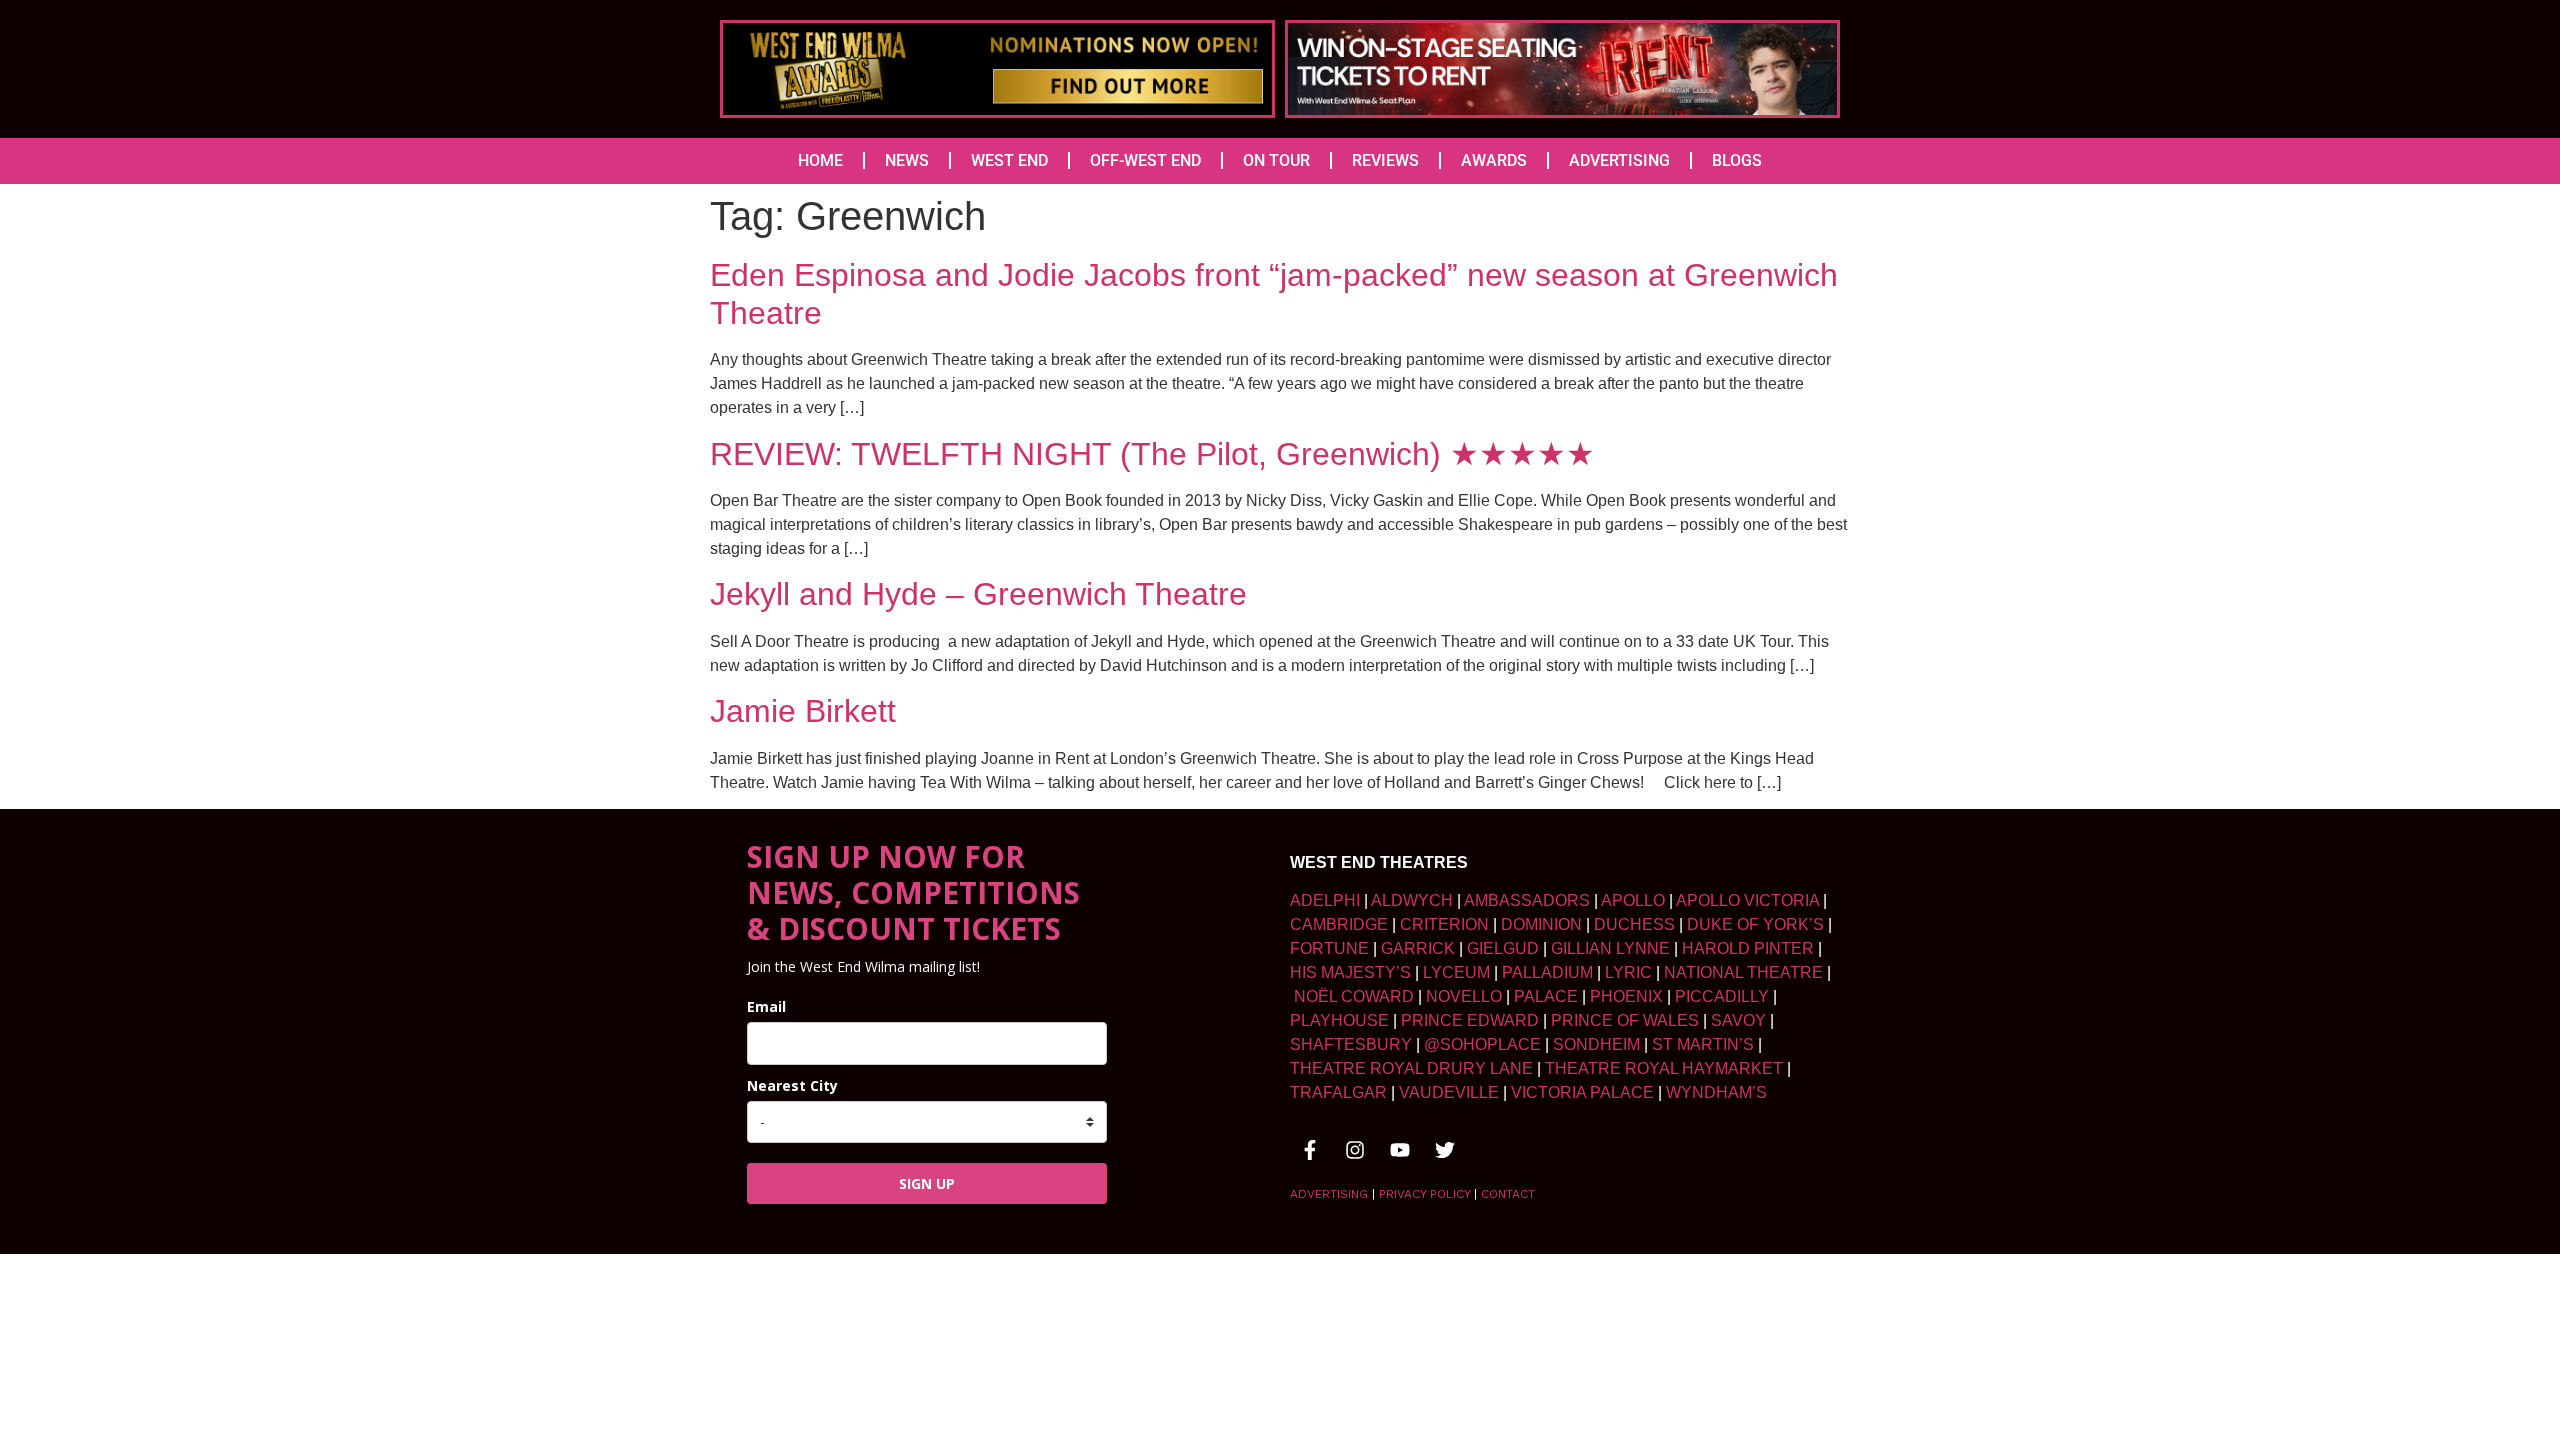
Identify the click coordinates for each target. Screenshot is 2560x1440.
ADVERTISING (1619, 160)
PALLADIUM (1547, 972)
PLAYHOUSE (1339, 1020)
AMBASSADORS (1527, 900)
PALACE (1546, 996)
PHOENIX (1626, 996)
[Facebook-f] (1310, 1150)
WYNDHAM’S (1716, 1092)
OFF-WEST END (1145, 160)
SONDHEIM (1596, 1044)
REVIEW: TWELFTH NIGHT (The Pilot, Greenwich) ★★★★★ (1152, 454)
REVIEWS (1385, 160)
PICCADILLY (1722, 996)
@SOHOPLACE (1482, 1044)
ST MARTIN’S (1703, 1044)
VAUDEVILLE (1449, 1092)
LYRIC (1628, 972)
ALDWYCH (1412, 900)
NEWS (907, 160)
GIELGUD (1503, 948)
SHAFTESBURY (1351, 1044)
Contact (1508, 1194)
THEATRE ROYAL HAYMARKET (1664, 1068)
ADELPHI (1325, 900)
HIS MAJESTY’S (1350, 972)
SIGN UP (927, 1183)
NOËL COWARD (1354, 996)
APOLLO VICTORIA (1747, 900)
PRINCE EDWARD (1470, 1020)
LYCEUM (1456, 972)
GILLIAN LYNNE (1610, 948)
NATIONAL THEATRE (1743, 972)
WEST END (1009, 160)
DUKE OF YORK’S (1755, 924)
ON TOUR (1276, 160)
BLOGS (1737, 160)
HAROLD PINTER (1748, 948)
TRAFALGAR (1338, 1092)
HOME (820, 160)
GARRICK (1418, 948)
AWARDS (1494, 160)
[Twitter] (1445, 1150)
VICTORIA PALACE (1582, 1092)
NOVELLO (1464, 996)
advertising (1329, 1194)
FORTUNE (1329, 948)
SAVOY (1738, 1020)
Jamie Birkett (803, 711)
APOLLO (1633, 900)
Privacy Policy (1424, 1194)
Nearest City (792, 1085)
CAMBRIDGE (1339, 924)
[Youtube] (1400, 1150)
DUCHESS (1634, 924)
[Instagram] (1355, 1150)
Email (766, 1006)
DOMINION (1541, 924)
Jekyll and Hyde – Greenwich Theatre (978, 594)
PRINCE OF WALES (1625, 1020)
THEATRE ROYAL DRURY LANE (1411, 1068)
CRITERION (1444, 924)
